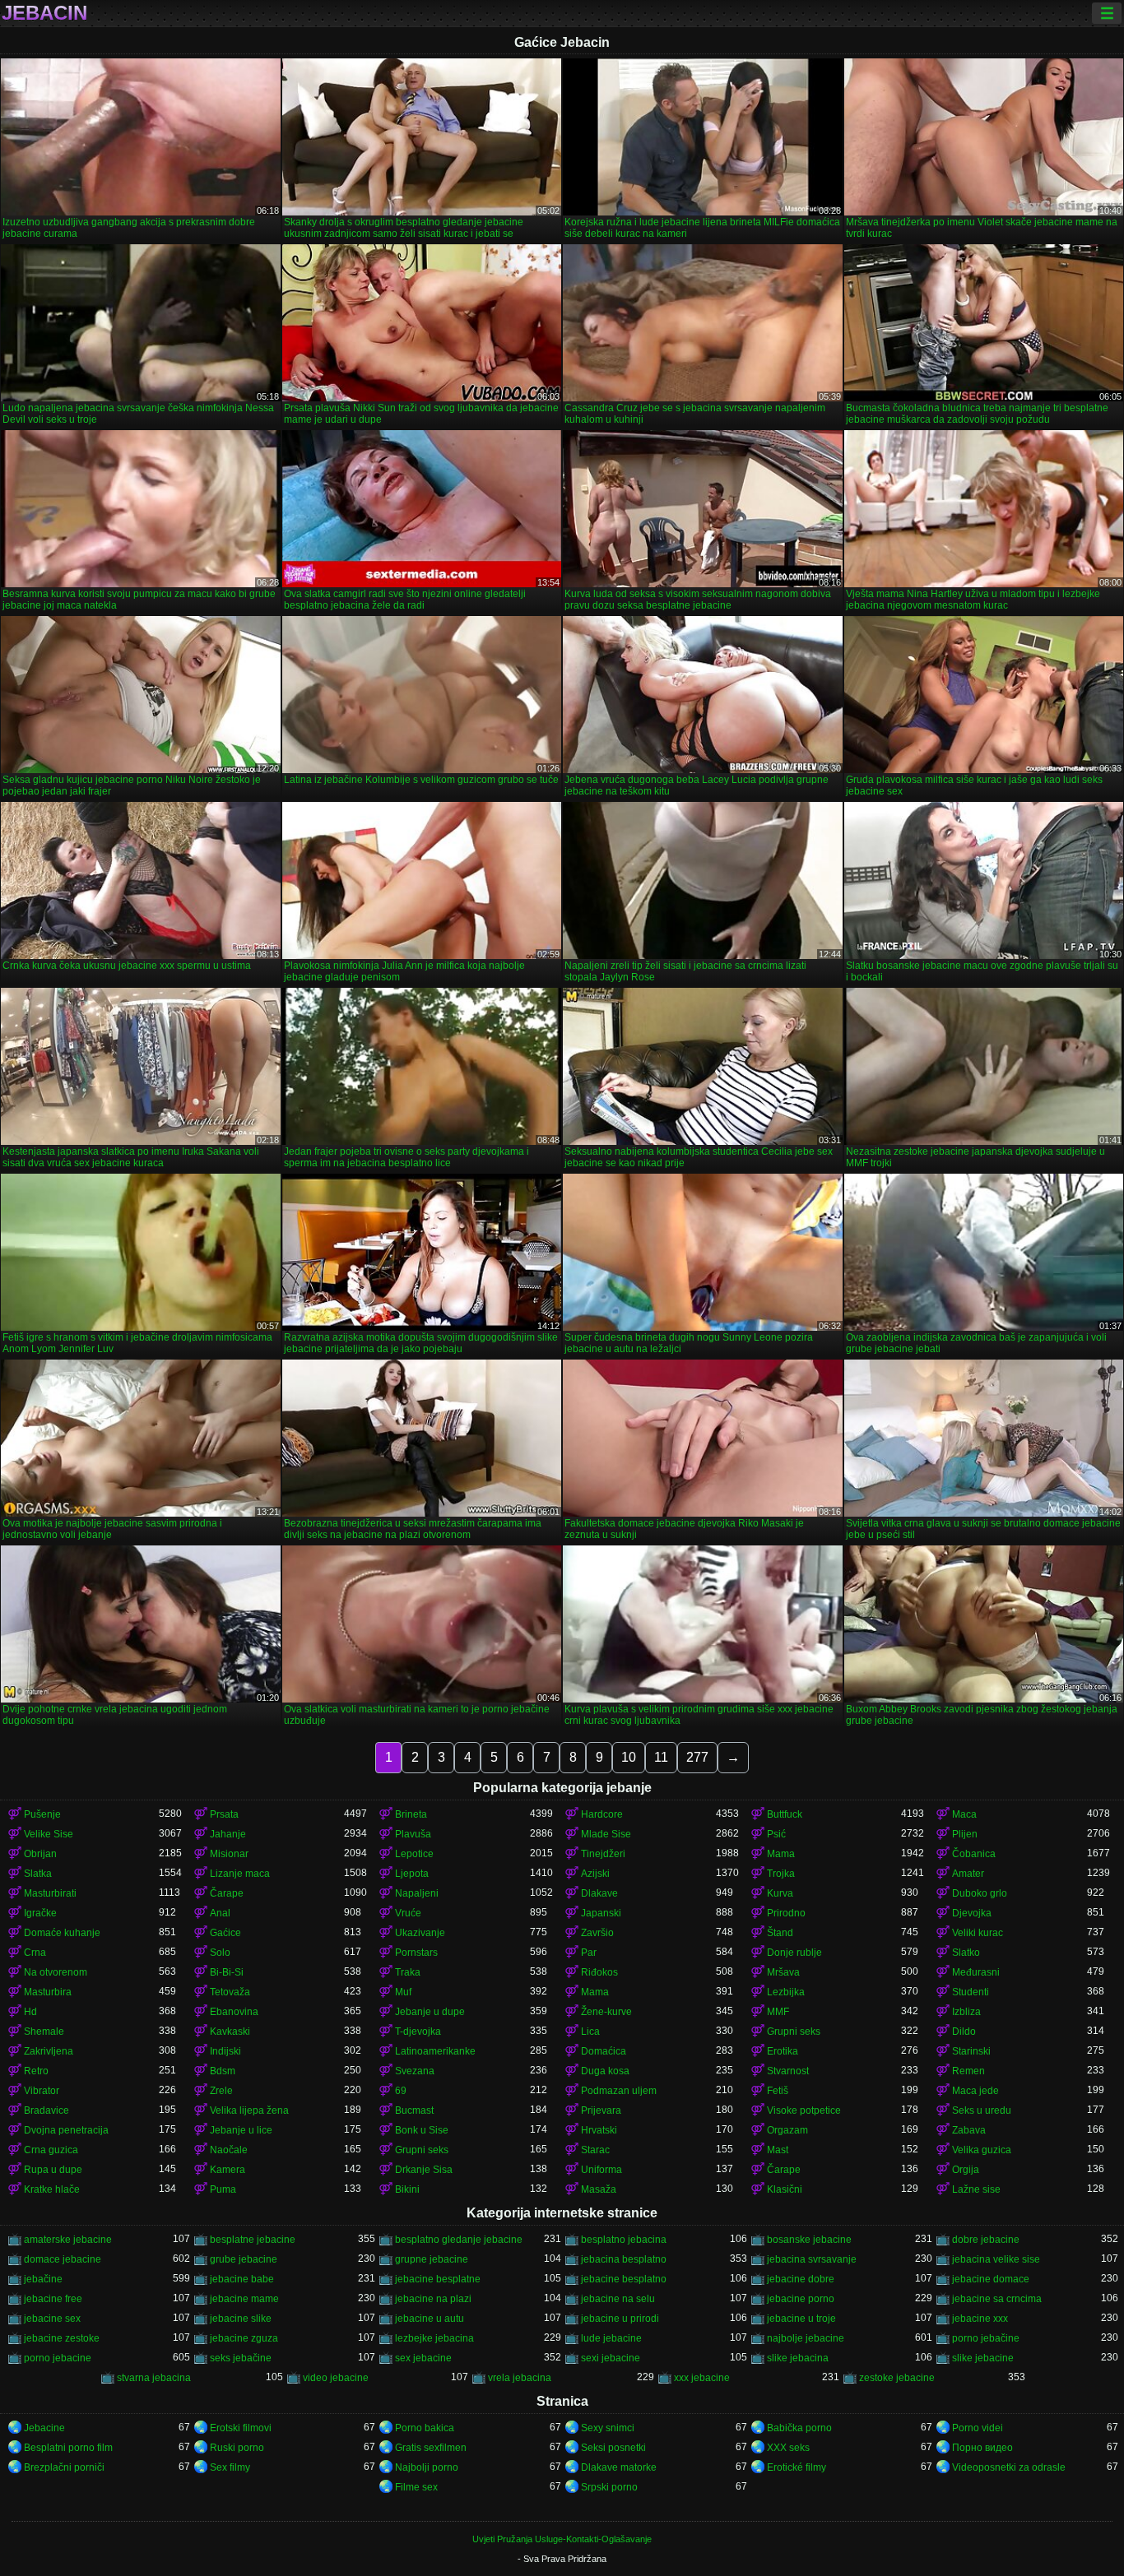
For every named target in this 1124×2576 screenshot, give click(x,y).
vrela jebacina (520, 2378)
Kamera (228, 2170)
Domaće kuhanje (62, 1933)
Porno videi (978, 2428)
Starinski (971, 2051)
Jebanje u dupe (430, 2012)
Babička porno (799, 2428)
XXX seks (788, 2448)
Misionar (229, 1854)
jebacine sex (52, 2319)
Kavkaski (230, 2032)
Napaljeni (417, 1893)
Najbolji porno (427, 2467)
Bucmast (414, 2110)
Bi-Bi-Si (227, 1972)
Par (589, 1953)
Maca (964, 1814)
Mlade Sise (606, 1834)
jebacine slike (241, 2319)
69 (401, 2091)
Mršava (783, 1972)
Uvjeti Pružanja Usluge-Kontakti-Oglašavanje (562, 2539)
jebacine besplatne (438, 2279)
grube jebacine (244, 2259)
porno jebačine (986, 2338)
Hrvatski (599, 2130)
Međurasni (976, 1972)
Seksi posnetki (613, 2448)
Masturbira (48, 1992)
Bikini (407, 2189)
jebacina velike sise (996, 2259)
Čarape (227, 1893)
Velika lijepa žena (249, 2110)
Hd (30, 2012)
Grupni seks (794, 2032)
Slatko (966, 1953)
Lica (590, 2032)
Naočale (229, 2150)
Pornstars (416, 1953)
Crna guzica (51, 2150)
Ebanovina (234, 2012)
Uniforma (601, 2170)
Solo (220, 1953)
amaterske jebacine (68, 2240)
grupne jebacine (432, 2259)
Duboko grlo (980, 1893)
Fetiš (778, 2091)
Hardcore (602, 1814)
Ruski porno (237, 2448)
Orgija (966, 2170)
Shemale (44, 2032)
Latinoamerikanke (435, 2051)
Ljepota (412, 1874)
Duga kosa (605, 2071)
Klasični (785, 2189)
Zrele (221, 2091)
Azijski (595, 1874)
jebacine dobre (801, 2279)
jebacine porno (801, 2299)
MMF (778, 2012)
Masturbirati (50, 1893)
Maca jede (975, 2091)
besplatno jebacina (624, 2240)
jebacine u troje (801, 2319)
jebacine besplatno (624, 2279)
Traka (408, 1972)
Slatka (38, 1874)
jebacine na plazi (433, 2299)
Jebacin (44, 13)
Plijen (965, 1834)
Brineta (411, 1814)
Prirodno (786, 1913)
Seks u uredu (982, 2110)
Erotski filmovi (241, 2428)
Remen (968, 2071)
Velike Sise (49, 1834)
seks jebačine (241, 2358)
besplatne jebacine (253, 2240)
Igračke (40, 1913)
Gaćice (225, 1933)
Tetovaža (230, 1992)
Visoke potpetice (804, 2110)
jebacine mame (244, 2299)
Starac (595, 2150)
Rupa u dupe (53, 2170)
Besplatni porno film (68, 2448)
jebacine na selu (618, 2299)
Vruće (408, 1913)
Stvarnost (788, 2071)
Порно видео (982, 2448)
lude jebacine (611, 2338)
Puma (223, 2189)
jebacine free (53, 2299)
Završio (597, 1933)
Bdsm (223, 2071)
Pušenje (42, 1814)
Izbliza (966, 2012)
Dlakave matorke (619, 2467)
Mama (781, 1854)
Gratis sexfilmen (431, 2448)
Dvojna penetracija (66, 2130)
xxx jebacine (702, 2378)
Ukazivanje (420, 1933)
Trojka (781, 1874)
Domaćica (604, 2051)
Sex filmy (230, 2467)
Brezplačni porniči (64, 2467)
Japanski (601, 1913)
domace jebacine (63, 2259)
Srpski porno (609, 2487)
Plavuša (413, 1834)
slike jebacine (983, 2358)
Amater (968, 1874)
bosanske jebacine (809, 2240)
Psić (776, 1834)
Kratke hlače (52, 2189)
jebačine (43, 2279)
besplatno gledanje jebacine (459, 2240)
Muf (403, 1992)
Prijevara (601, 2110)
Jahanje (228, 1834)
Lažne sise (976, 2189)
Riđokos (599, 1972)
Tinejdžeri (603, 1854)
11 (661, 1757)
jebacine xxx (980, 2319)
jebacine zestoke (62, 2338)
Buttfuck (785, 1814)
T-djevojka (418, 2032)
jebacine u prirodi (620, 2319)
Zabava (969, 2130)
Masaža (599, 2189)
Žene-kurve (606, 2012)
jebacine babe (242, 2279)
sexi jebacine (611, 2358)
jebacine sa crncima (997, 2299)
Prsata (224, 1814)
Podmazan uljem (619, 2091)
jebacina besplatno (624, 2259)
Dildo (964, 2032)
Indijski (225, 2051)
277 (697, 1757)
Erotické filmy (797, 2467)
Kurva (780, 1893)
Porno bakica (425, 2428)
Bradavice (46, 2110)
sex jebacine (423, 2358)
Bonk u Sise (422, 2130)
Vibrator (42, 2091)
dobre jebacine (986, 2240)
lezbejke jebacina (434, 2338)
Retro (36, 2071)
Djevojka (972, 1913)
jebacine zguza (244, 2338)
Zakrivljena (49, 2051)
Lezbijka (786, 1992)
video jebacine (336, 2378)
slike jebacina (798, 2358)
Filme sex (416, 2487)
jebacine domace (991, 2279)
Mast (778, 2150)
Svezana (415, 2071)
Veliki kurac (978, 1933)
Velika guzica (982, 2150)
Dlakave (599, 1893)
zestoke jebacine (897, 2378)
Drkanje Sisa (424, 2170)
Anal (220, 1913)
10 (629, 1757)
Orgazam (787, 2130)
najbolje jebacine (806, 2338)
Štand (780, 1933)
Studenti (971, 1992)
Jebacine (44, 2428)
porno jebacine (58, 2358)
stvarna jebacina (154, 2378)
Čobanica (974, 1854)
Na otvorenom (56, 1972)
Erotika (783, 2051)
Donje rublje (794, 1953)
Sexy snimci (608, 2428)
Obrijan (40, 1854)
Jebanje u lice (241, 2130)
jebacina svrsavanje (812, 2259)
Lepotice (414, 1854)
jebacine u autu (430, 2319)
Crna (35, 1953)
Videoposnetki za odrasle (1009, 2467)
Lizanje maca (240, 1874)
